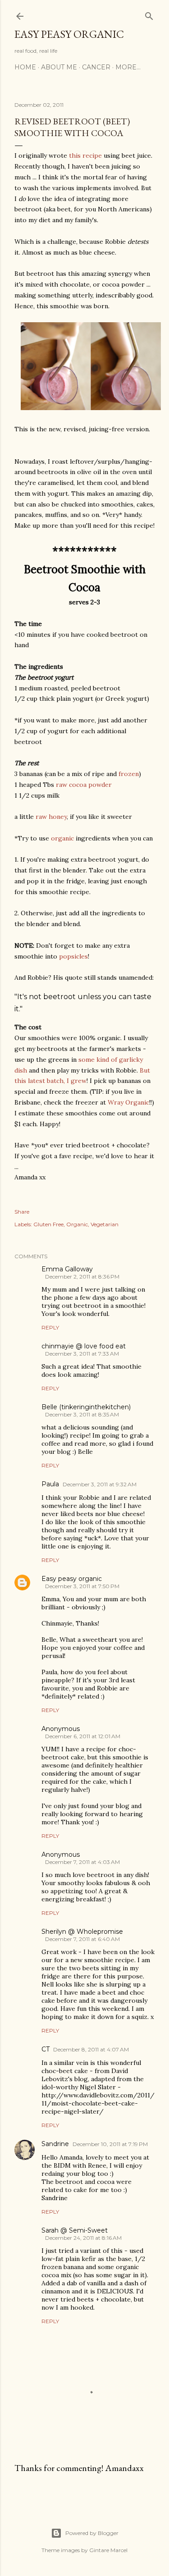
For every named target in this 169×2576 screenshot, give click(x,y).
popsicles (73, 956)
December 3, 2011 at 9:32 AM (100, 1484)
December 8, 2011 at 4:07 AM (91, 2049)
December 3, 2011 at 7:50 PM (82, 1586)
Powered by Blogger (92, 2533)
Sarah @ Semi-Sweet (75, 2230)
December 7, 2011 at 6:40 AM (82, 1939)
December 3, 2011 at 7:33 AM (82, 1354)
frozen (129, 774)
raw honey (51, 817)
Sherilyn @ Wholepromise (82, 1932)
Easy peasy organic (72, 1579)
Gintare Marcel (108, 2550)
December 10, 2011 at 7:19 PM (110, 2144)
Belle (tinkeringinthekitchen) (86, 1407)
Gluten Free (48, 1224)
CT (46, 2049)
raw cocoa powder (84, 785)
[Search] (149, 14)
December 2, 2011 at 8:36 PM (82, 1277)
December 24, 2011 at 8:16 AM (83, 2238)
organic (62, 838)
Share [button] (22, 1212)
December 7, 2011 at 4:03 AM (82, 1862)
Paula (50, 1484)
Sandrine (55, 2144)
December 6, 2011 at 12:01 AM (83, 1736)
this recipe (85, 155)
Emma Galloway (67, 1269)
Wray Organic (128, 1102)
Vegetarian (105, 1224)
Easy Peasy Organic (69, 34)
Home (25, 67)
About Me (59, 67)
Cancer (96, 67)
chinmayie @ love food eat (84, 1346)
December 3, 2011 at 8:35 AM (82, 1414)
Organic (77, 1224)
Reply (50, 1327)
